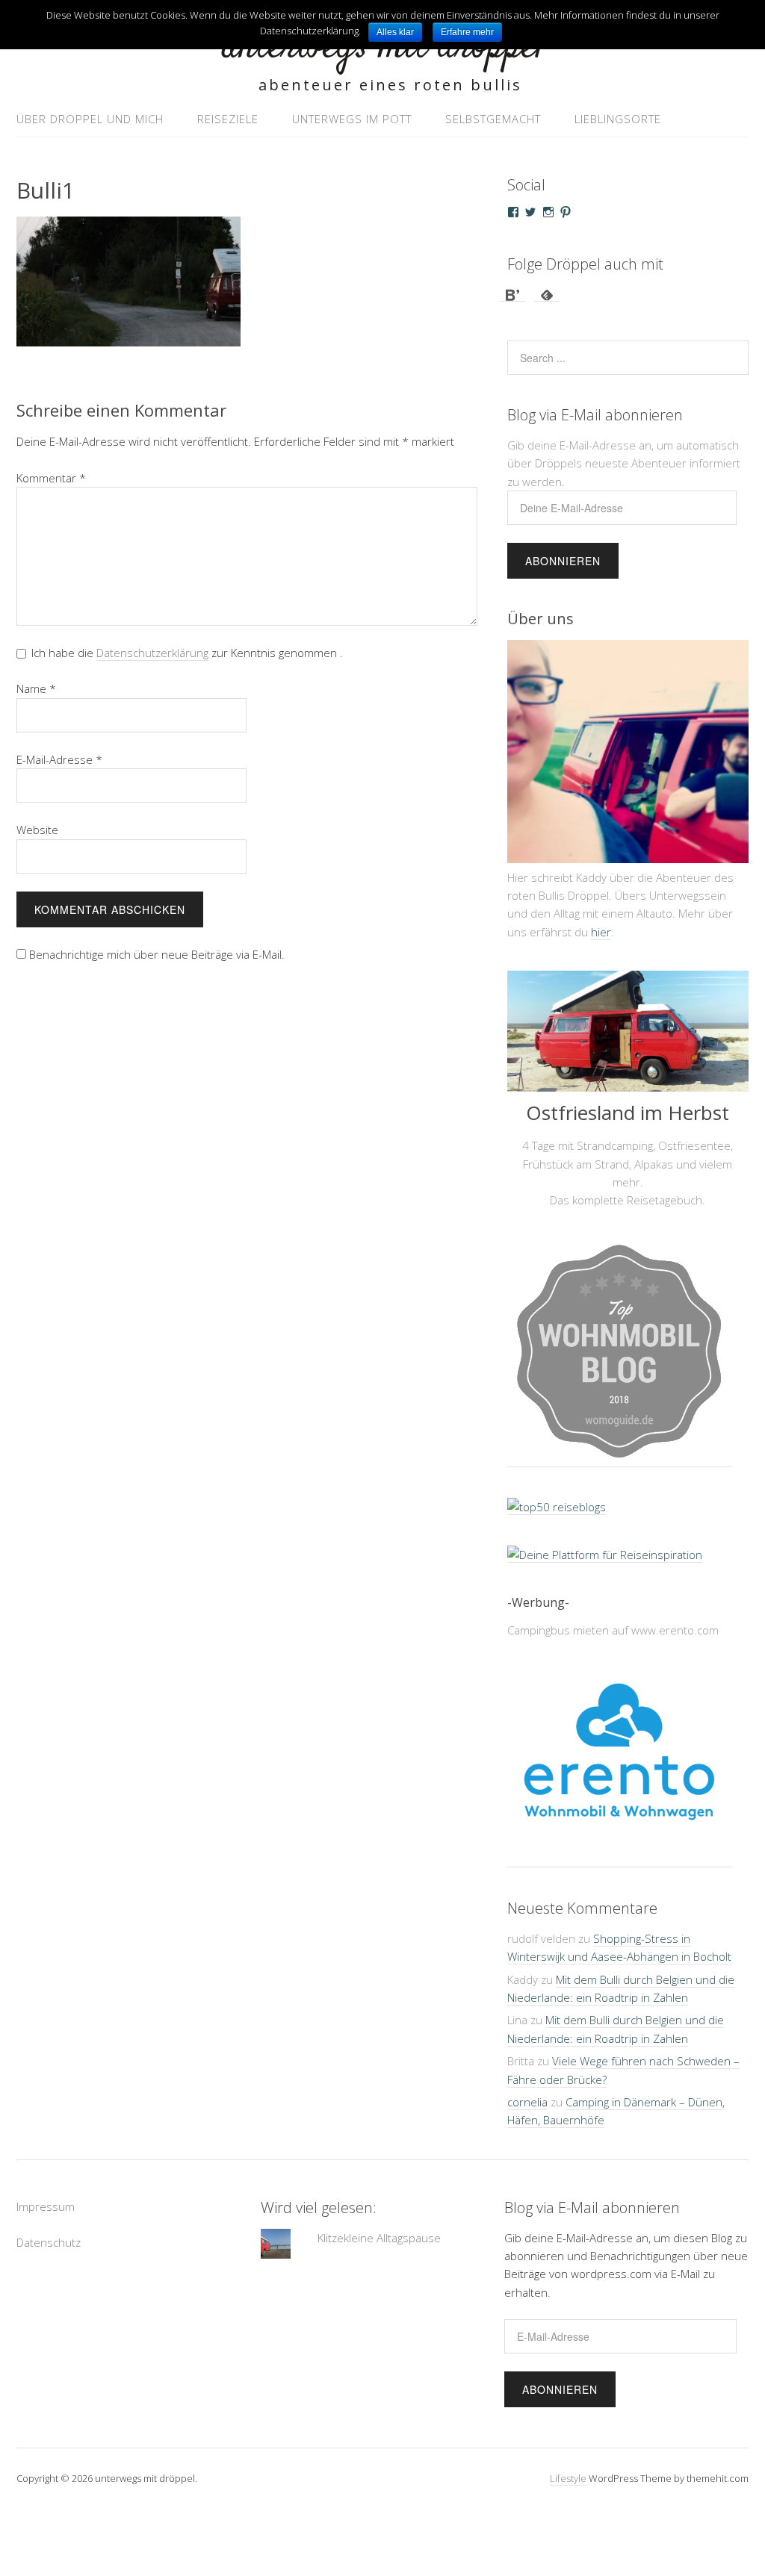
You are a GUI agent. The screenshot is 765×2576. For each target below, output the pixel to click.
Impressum (46, 2206)
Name (36, 688)
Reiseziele (228, 119)
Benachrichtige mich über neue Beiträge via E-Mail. (157, 954)
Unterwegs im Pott (352, 119)
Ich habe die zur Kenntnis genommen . (187, 653)
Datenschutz (49, 2242)
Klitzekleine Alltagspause (379, 2238)
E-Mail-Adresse (59, 759)
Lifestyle (568, 2478)
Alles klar (395, 32)
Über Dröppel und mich (90, 119)
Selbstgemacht (493, 119)
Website (37, 830)
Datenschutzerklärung (152, 653)
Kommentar (51, 478)
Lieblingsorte (618, 119)
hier (601, 932)
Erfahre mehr (467, 32)
